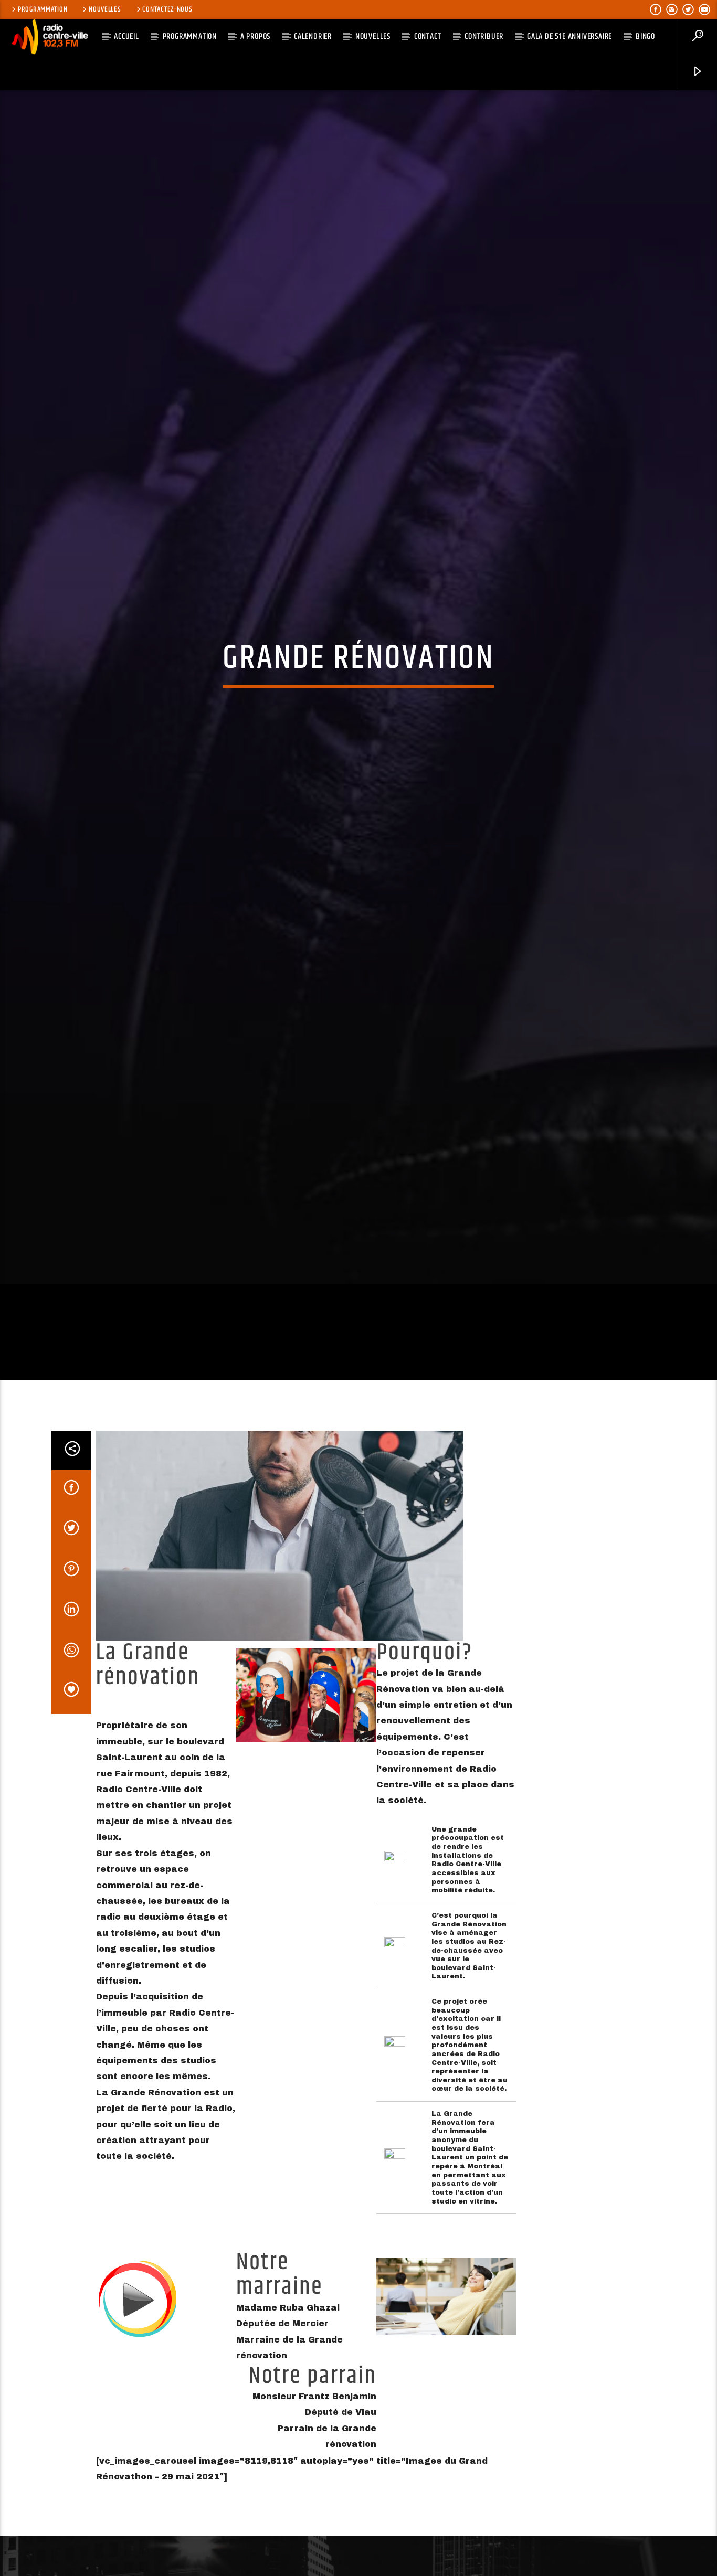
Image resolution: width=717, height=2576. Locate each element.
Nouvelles (105, 9)
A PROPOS (255, 36)
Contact (428, 36)
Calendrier (313, 36)
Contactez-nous (167, 9)
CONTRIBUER (484, 36)
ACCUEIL (126, 36)
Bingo (645, 36)
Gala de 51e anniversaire (570, 36)
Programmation (43, 9)
